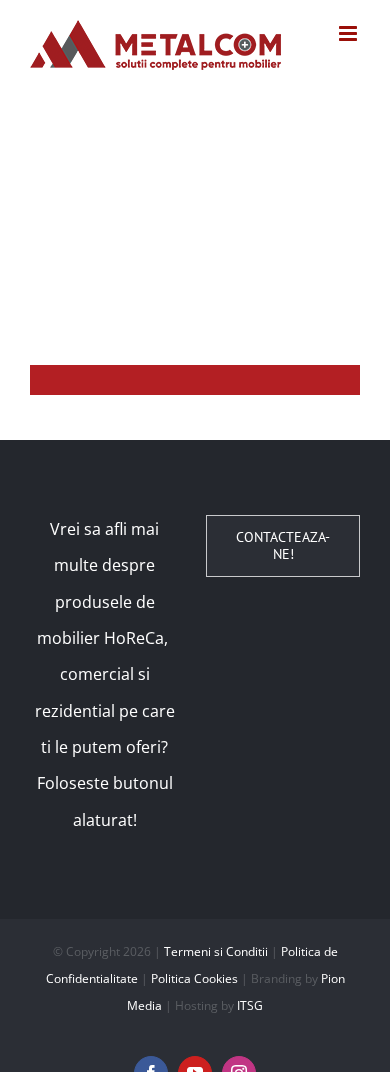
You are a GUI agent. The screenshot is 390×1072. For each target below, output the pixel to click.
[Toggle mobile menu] (349, 33)
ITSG (250, 1005)
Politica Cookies (194, 978)
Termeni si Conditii (216, 951)
